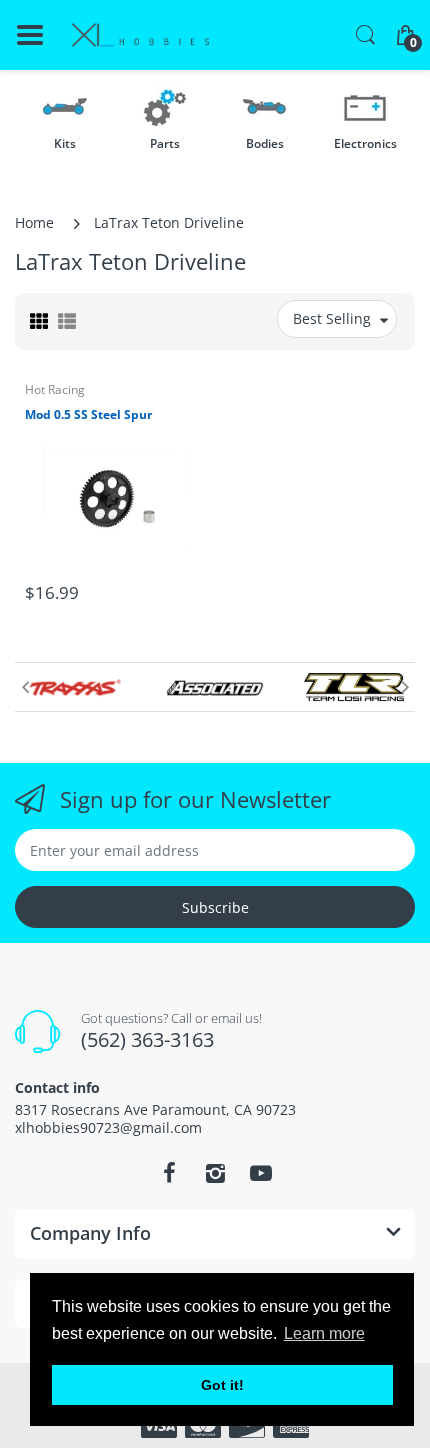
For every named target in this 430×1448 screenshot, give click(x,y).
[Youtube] (261, 1173)
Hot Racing (55, 389)
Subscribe (215, 907)
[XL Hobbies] (140, 35)
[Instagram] (215, 1173)
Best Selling (332, 318)
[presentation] (25, 687)
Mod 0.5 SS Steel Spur (88, 415)
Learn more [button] (324, 1333)
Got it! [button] (222, 1385)
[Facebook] (169, 1173)
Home (34, 222)
